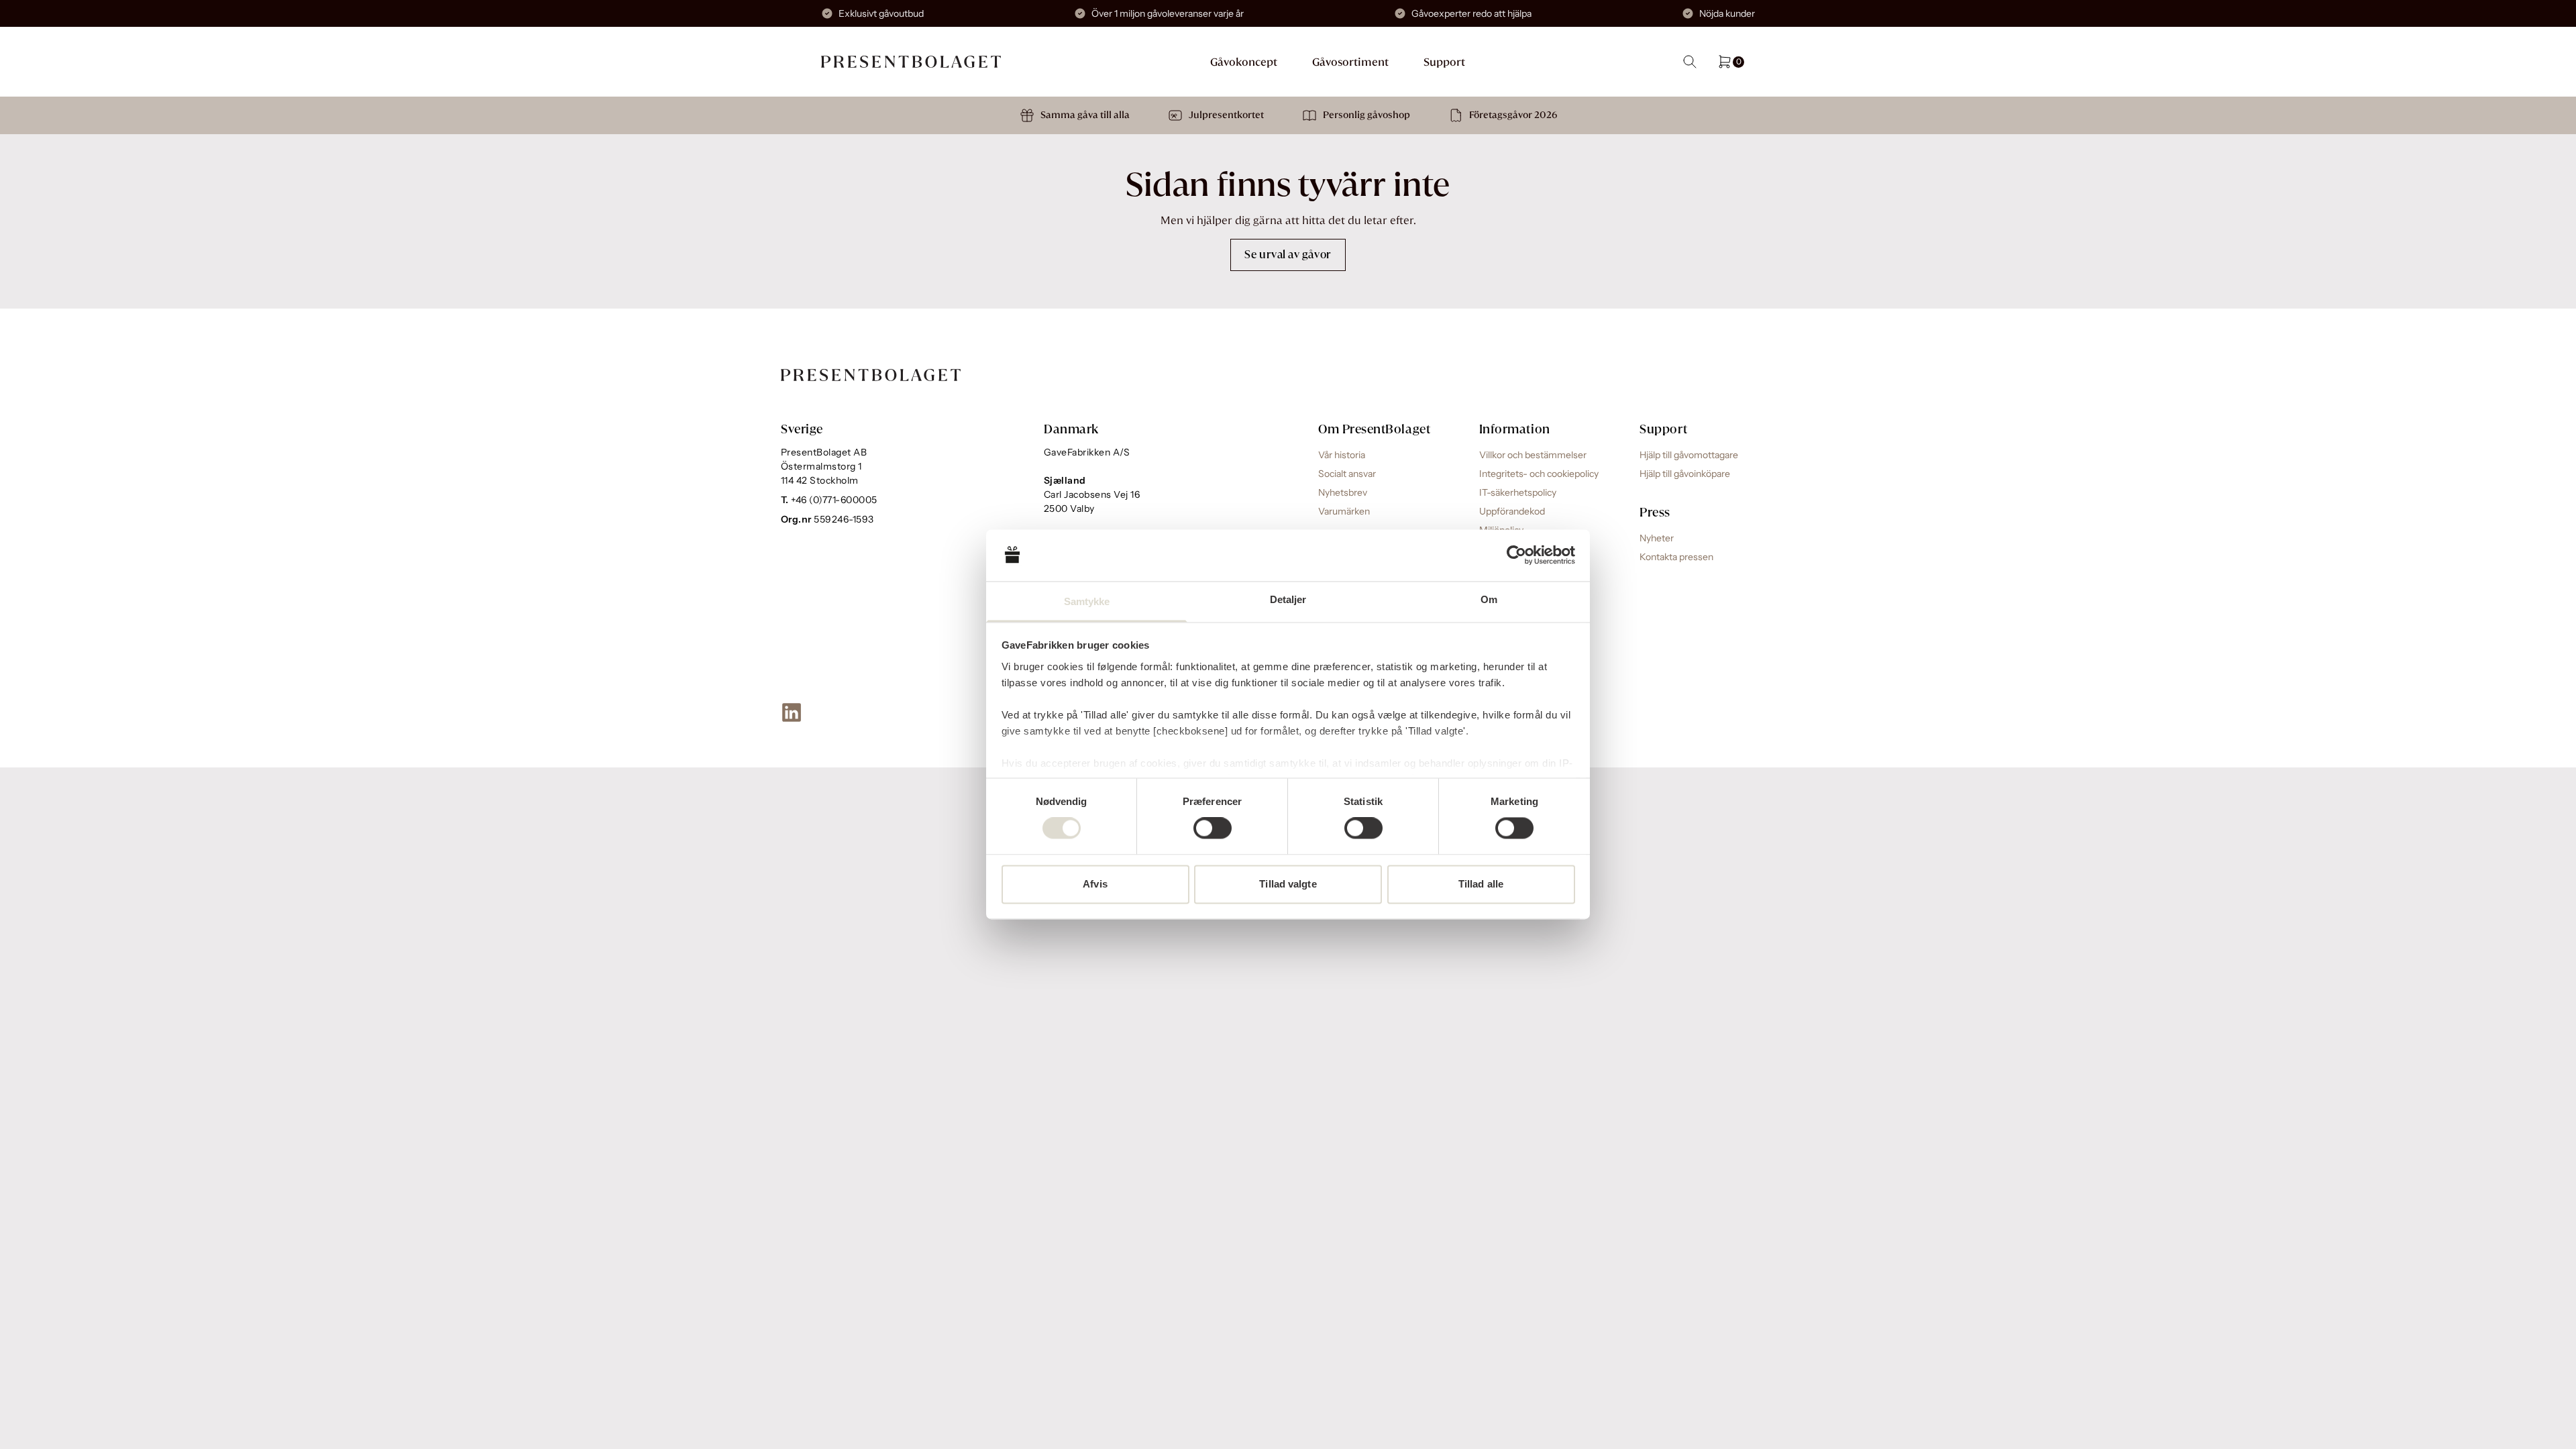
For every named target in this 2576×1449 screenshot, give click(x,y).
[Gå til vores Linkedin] (792, 712)
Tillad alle (1481, 884)
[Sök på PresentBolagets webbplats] (1690, 62)
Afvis (1095, 884)
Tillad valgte (1288, 884)
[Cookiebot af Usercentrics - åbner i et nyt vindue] (1516, 555)
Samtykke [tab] (1087, 601)
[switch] (1213, 828)
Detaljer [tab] (1288, 599)
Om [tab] (1489, 599)
